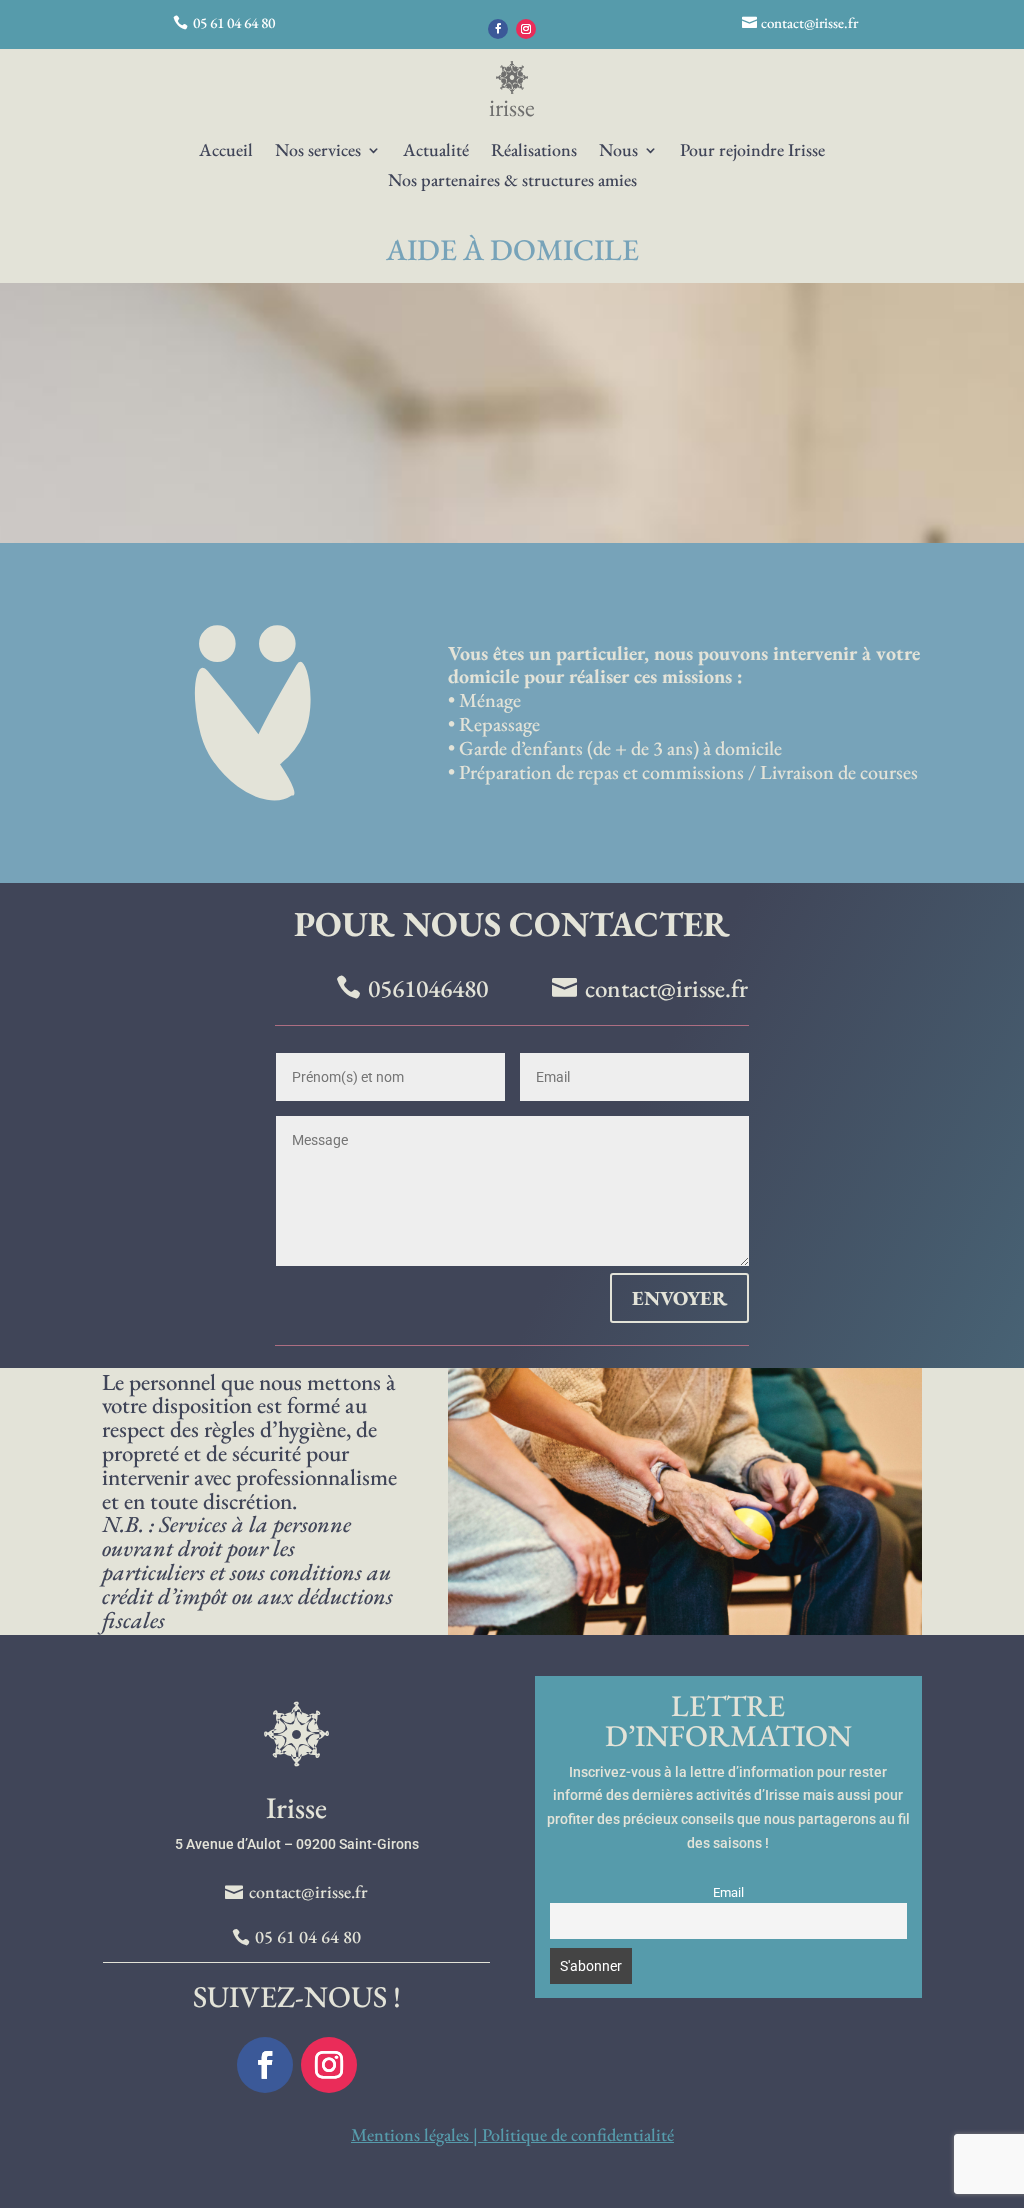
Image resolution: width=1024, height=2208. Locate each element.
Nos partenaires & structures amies (512, 182)
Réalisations (534, 152)
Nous (618, 152)
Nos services (318, 152)
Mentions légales (410, 2134)
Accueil (226, 152)
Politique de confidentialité (578, 2134)
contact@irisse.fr (809, 22)
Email (728, 1892)
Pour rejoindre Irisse (752, 152)
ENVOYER (679, 1298)
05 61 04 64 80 (234, 22)
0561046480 (428, 988)
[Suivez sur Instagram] (526, 29)
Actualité (436, 152)
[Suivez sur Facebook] (498, 29)
